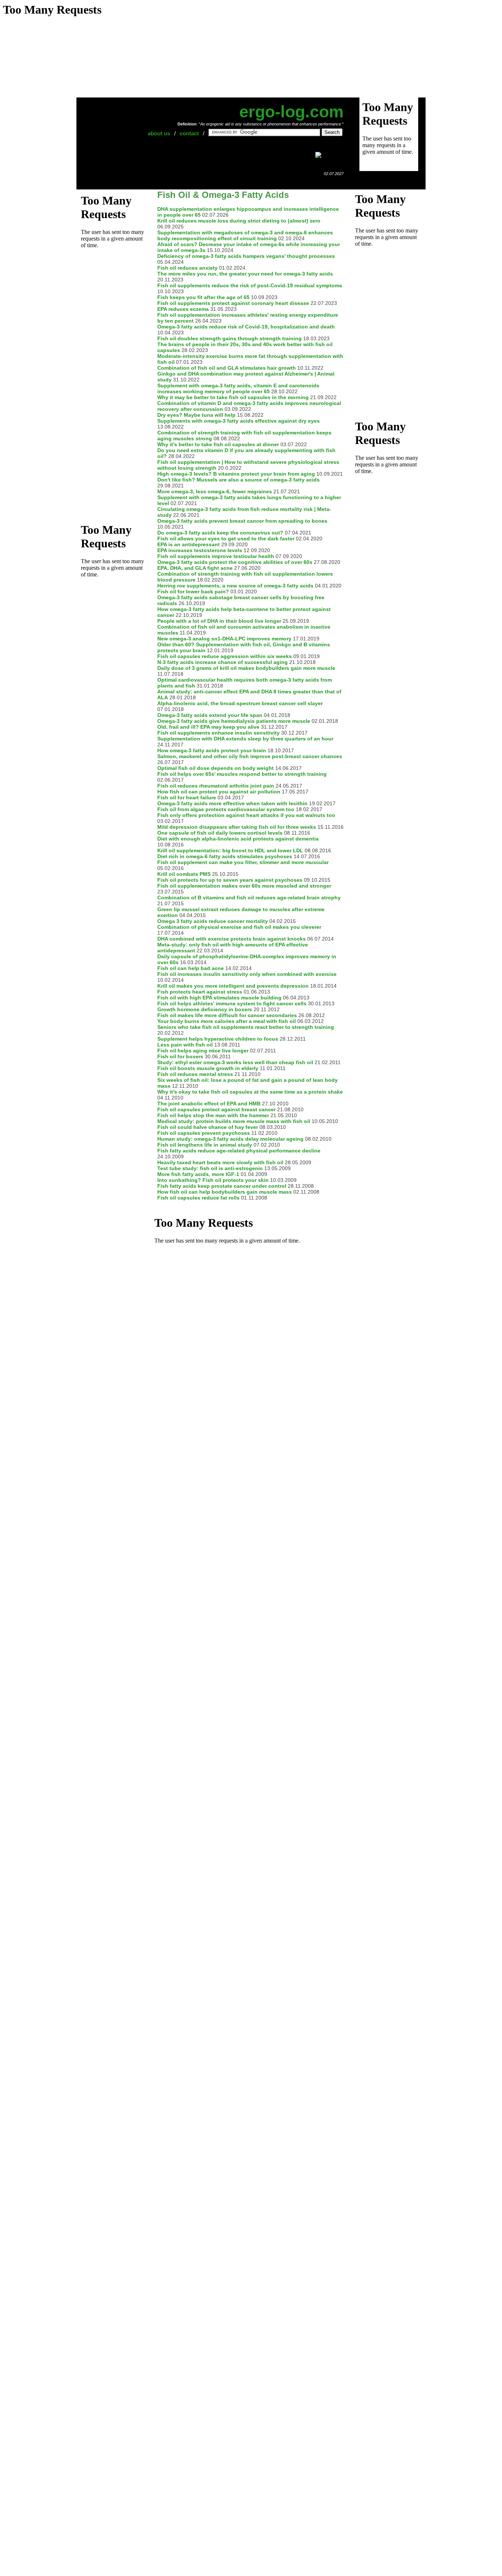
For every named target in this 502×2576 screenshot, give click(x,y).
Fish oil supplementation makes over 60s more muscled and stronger (244, 886)
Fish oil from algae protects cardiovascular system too (226, 809)
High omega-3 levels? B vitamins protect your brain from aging (236, 474)
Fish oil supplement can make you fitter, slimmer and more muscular (243, 862)
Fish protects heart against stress (200, 992)
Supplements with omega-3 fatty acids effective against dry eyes (239, 421)
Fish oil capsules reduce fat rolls (198, 1198)
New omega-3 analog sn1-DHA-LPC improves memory (224, 639)
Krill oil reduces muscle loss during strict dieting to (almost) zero (239, 221)
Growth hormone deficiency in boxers (205, 1009)
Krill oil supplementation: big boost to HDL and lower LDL (230, 850)
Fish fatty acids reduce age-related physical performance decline (239, 1151)
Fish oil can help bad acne (191, 968)
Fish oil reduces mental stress (195, 1074)
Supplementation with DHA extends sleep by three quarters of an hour (245, 739)
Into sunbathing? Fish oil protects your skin (213, 1180)
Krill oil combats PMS (184, 874)
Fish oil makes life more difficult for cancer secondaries (227, 1015)
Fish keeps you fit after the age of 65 (203, 297)
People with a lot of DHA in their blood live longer (219, 621)
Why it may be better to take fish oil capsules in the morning (233, 397)
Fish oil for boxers (180, 1056)
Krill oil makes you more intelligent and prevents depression (233, 986)
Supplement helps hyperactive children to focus (218, 1039)
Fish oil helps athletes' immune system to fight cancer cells (232, 1003)
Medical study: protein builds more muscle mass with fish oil (234, 1121)
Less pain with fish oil (185, 1045)
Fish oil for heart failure (187, 797)
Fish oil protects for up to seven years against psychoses (230, 880)
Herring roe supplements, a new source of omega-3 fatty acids (235, 586)
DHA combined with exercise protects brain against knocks (232, 939)
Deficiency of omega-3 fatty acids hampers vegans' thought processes (246, 256)
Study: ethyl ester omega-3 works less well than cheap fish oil (235, 1062)
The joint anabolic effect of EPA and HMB (209, 1104)
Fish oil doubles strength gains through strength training (230, 338)
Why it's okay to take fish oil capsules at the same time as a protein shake (250, 1092)
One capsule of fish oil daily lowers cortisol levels (220, 833)
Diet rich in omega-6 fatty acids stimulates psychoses (225, 856)
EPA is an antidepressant (189, 544)
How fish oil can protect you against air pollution (219, 792)
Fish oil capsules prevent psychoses (204, 1133)
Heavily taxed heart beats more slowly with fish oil (220, 1162)
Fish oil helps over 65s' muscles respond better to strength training (242, 774)
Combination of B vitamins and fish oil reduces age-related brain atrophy (249, 898)
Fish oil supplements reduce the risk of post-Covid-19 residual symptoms (250, 285)
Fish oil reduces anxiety (187, 268)
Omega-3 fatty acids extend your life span (210, 715)
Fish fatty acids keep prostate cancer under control (222, 1186)
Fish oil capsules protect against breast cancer (216, 1109)
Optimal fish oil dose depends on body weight (216, 768)
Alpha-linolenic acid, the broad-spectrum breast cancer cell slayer (240, 703)
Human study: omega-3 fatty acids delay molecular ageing (230, 1139)
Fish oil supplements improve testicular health (216, 556)
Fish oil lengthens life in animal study (205, 1145)
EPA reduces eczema (183, 309)
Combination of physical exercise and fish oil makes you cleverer (239, 927)
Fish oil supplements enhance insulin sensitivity (218, 733)
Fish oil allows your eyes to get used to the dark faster (226, 539)
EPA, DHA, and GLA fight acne (195, 568)
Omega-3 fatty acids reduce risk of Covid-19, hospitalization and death (246, 327)
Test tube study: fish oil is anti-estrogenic (210, 1168)
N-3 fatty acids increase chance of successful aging (223, 662)
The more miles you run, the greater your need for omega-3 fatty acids (245, 274)
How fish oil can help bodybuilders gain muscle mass (225, 1192)
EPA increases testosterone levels (200, 550)
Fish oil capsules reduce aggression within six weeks (225, 656)
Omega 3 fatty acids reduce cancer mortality (213, 921)
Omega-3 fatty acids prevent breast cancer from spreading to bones (242, 521)
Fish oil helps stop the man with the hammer (213, 1115)
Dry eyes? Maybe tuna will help (196, 415)
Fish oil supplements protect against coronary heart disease (233, 303)
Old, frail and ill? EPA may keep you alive (208, 727)
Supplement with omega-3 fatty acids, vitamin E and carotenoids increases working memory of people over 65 (238, 388)
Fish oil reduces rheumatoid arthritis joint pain (216, 786)
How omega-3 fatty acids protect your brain (212, 750)
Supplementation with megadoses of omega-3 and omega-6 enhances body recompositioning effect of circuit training (245, 235)
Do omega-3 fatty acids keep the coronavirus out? (220, 533)
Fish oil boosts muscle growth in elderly (208, 1068)
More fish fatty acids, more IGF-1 (198, 1174)
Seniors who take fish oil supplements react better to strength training (246, 1027)
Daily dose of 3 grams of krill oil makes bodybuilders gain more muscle (246, 668)
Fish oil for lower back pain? (193, 591)
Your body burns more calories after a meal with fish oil (227, 1021)
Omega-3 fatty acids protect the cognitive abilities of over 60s (235, 562)
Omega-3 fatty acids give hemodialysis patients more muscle (234, 721)
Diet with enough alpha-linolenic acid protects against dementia (238, 839)
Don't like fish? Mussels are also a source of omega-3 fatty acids (239, 480)
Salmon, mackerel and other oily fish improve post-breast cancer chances (250, 756)
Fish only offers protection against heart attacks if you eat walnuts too (246, 815)
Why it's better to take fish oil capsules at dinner (218, 444)
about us (159, 133)
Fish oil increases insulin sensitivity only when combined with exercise (247, 974)
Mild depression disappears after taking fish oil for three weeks (237, 827)
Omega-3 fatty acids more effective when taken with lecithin (232, 803)
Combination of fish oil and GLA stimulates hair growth (227, 368)
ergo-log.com (291, 112)
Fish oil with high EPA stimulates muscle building (219, 998)
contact (189, 133)
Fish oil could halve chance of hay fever (208, 1127)
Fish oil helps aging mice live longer (203, 1051)
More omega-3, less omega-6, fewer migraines (215, 491)
